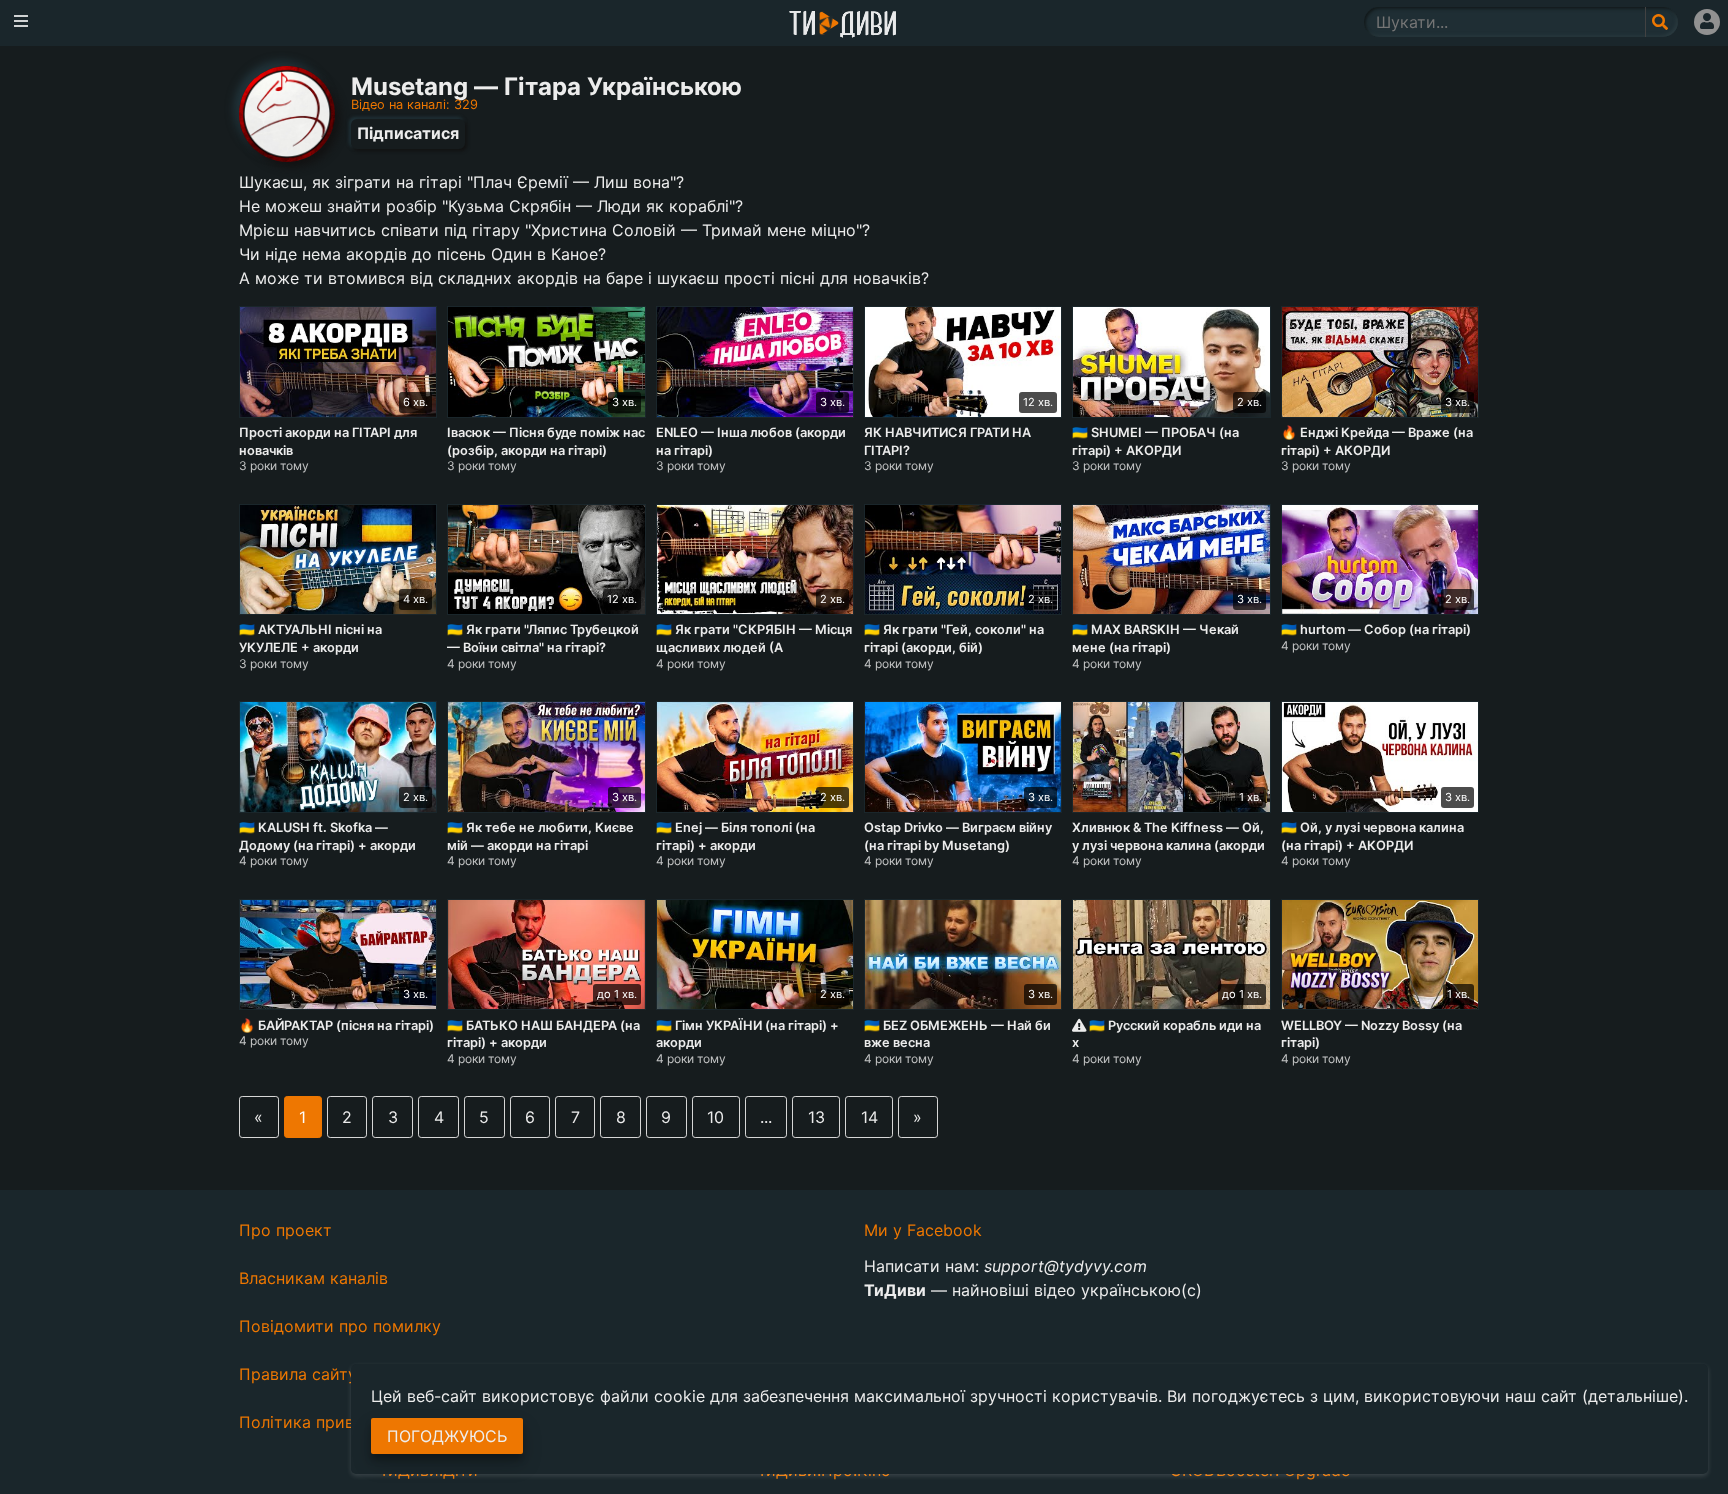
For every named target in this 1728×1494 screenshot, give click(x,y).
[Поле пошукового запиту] (1661, 22)
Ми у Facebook (923, 1230)
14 (869, 1117)
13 (816, 1117)
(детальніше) (1633, 1396)
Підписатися (408, 133)
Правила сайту (298, 1374)
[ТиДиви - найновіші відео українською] (843, 25)
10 (715, 1117)
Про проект (285, 1230)
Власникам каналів (313, 1278)
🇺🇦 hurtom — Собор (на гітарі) (1376, 629)
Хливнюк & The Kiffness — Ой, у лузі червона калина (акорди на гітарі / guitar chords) (1168, 845)
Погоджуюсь (447, 1436)
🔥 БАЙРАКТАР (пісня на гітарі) (336, 1025)
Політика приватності (325, 1422)
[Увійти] (1707, 22)
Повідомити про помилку (340, 1326)
